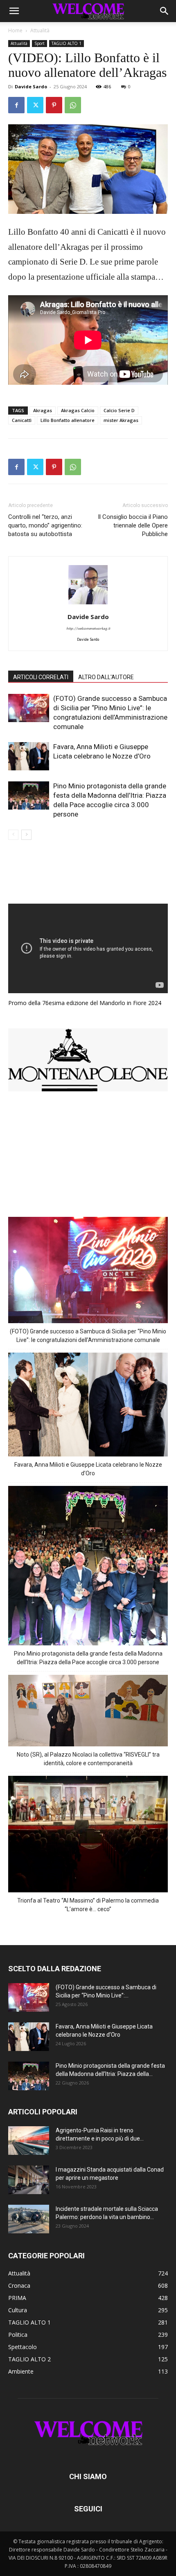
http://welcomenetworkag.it (88, 629)
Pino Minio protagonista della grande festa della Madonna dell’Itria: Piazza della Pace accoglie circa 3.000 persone (88, 1658)
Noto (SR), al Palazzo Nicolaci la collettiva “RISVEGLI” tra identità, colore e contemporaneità (88, 1759)
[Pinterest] (54, 105)
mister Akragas (121, 420)
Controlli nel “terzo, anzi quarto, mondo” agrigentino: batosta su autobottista (45, 525)
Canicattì (22, 420)
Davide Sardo (31, 86)
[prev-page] (13, 835)
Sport (39, 43)
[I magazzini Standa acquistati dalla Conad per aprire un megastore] (29, 2180)
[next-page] (26, 835)
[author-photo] (88, 605)
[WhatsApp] (73, 105)
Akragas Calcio (78, 410)
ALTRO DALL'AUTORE (106, 677)
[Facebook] (16, 105)
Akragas (43, 410)
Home (15, 30)
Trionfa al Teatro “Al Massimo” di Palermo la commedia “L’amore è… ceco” (88, 1905)
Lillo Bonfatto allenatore (68, 420)
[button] (14, 11)
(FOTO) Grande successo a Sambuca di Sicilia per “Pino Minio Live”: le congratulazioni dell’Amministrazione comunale (88, 1336)
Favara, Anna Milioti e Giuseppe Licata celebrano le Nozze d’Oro (88, 1469)
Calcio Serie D (119, 410)
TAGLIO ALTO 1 (67, 43)
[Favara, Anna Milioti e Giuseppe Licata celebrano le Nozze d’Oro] (29, 756)
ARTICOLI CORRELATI (41, 677)
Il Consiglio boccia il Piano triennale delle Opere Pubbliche (133, 525)
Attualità (40, 30)
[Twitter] (35, 105)
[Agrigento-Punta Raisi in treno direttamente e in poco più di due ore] (29, 2141)
